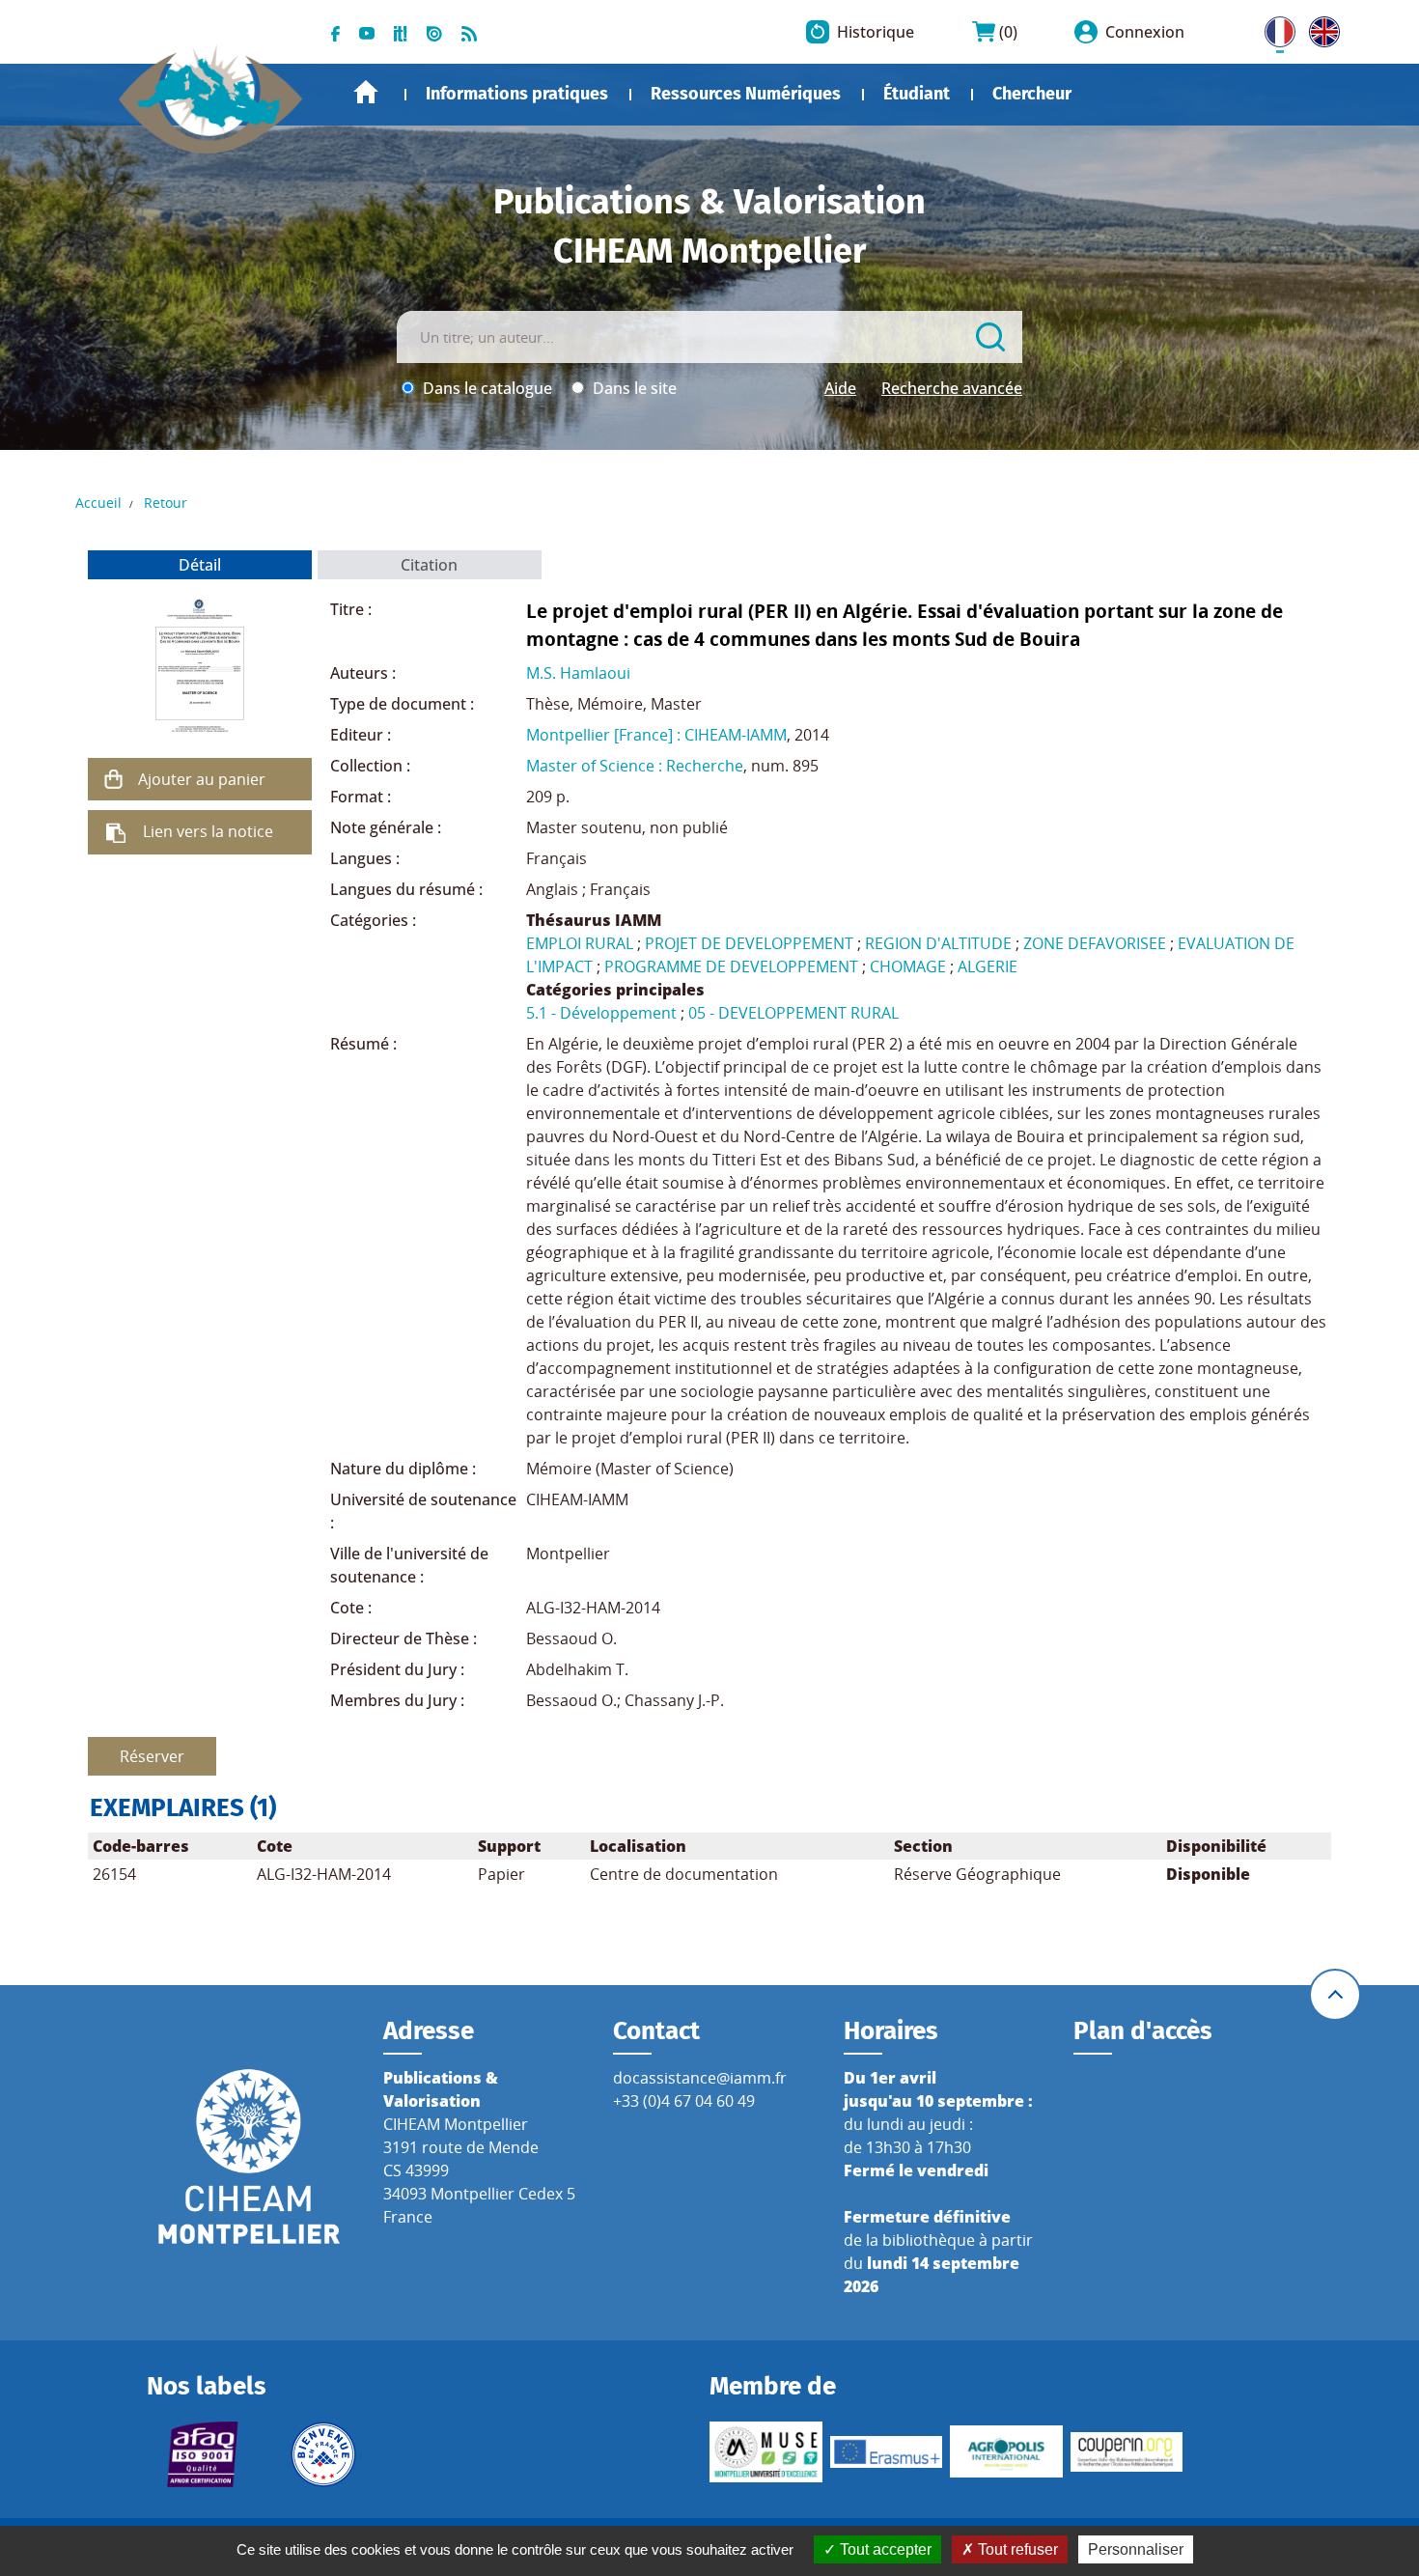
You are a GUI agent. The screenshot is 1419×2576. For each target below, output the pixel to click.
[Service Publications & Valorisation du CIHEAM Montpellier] (211, 89)
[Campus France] (324, 2454)
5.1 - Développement (601, 1013)
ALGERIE (988, 966)
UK (1320, 28)
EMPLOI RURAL (580, 943)
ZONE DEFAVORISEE (1095, 943)
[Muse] (766, 2452)
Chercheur (1032, 94)
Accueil (366, 92)
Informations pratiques (517, 94)
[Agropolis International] (1006, 2451)
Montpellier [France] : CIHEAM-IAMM (656, 735)
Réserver (152, 1756)
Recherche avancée (952, 388)
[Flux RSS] (469, 32)
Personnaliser (1136, 2549)
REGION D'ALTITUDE (938, 943)
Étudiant (917, 94)
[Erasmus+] (887, 2451)
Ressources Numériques (746, 94)
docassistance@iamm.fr (700, 2078)
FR (1273, 28)
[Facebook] (335, 32)
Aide (840, 388)
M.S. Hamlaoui (578, 673)
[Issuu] (434, 32)
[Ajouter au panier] (113, 779)
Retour (166, 503)
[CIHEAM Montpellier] (249, 2156)
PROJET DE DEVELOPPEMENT (749, 943)
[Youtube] (367, 32)
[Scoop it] (401, 32)
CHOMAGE (908, 966)
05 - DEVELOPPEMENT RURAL (793, 1013)
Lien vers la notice (208, 831)
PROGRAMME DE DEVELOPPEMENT (731, 966)
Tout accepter (884, 2549)
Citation (429, 565)
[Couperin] (1127, 2452)
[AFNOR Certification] (203, 2454)
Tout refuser (1016, 2549)
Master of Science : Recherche (635, 766)
